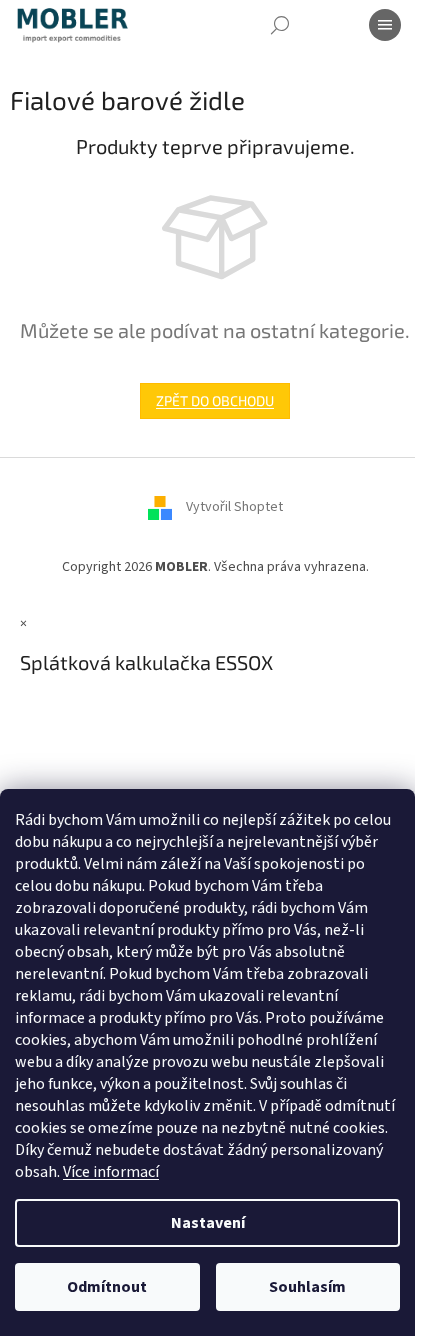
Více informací (111, 1172)
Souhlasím (307, 1287)
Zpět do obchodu (215, 400)
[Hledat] (280, 25)
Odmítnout (107, 1287)
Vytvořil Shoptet (234, 507)
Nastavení (208, 1223)
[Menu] (385, 25)
